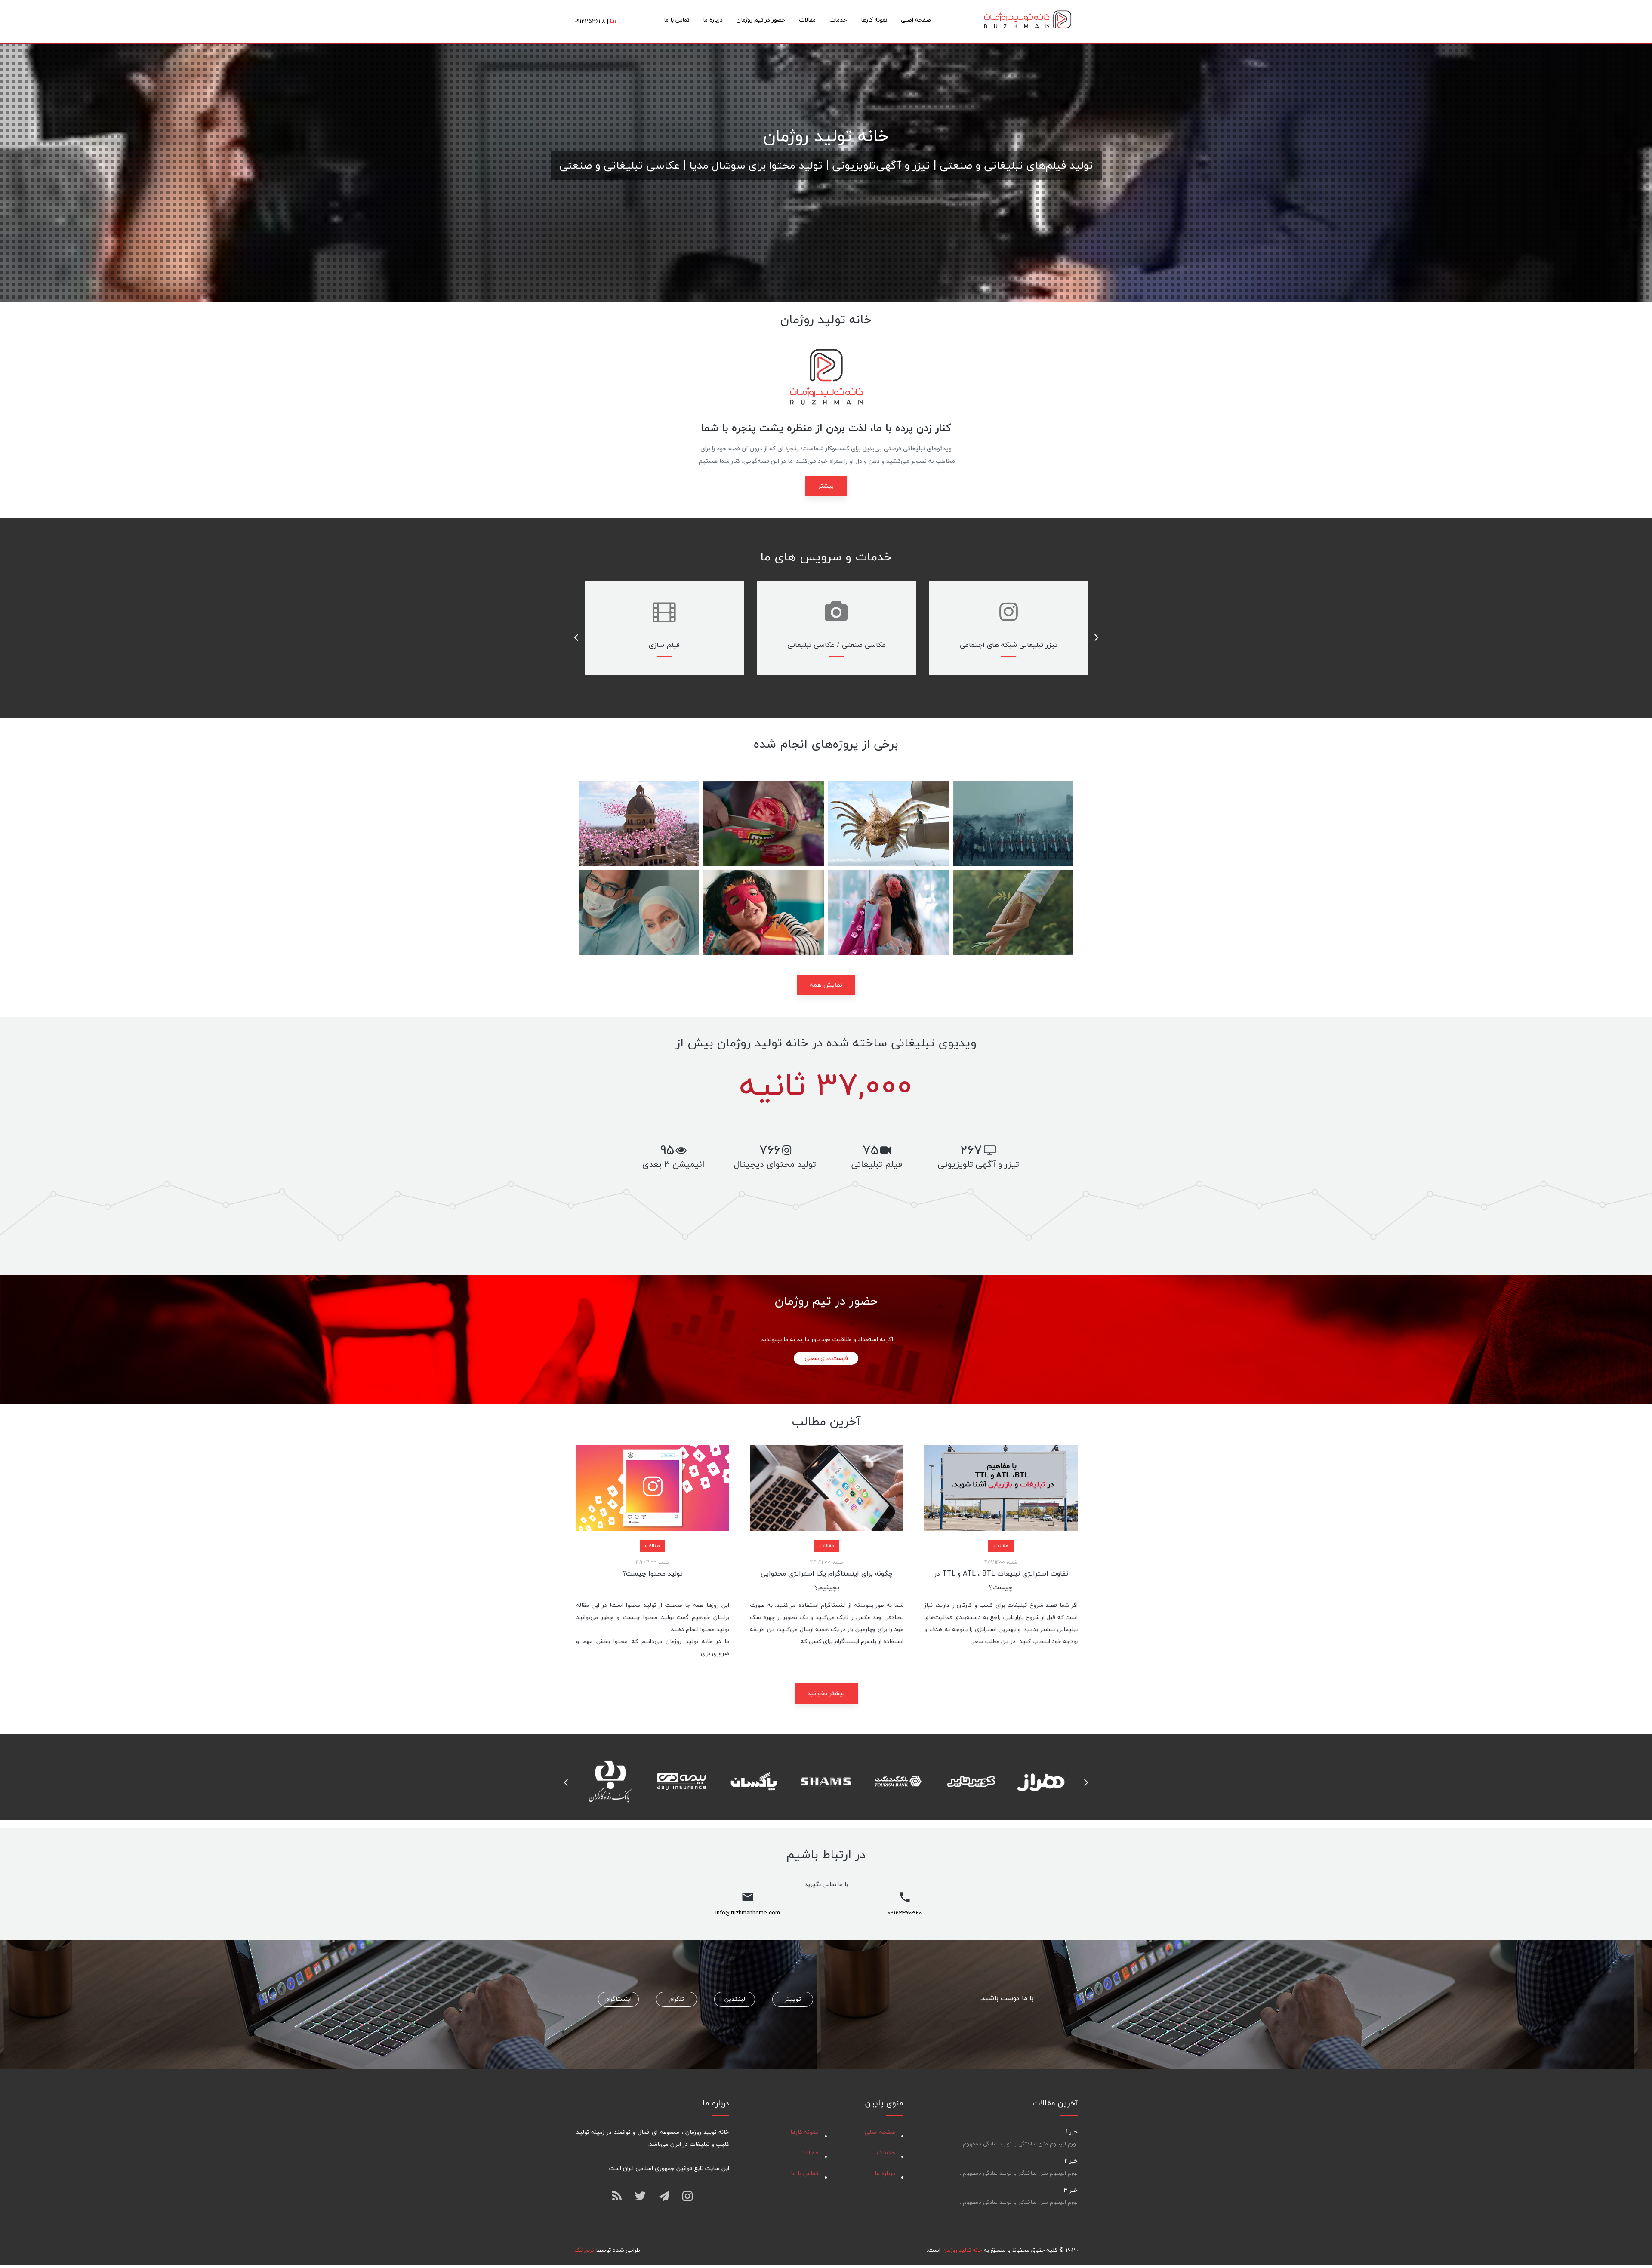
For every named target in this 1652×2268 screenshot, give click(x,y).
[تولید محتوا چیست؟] (653, 1488)
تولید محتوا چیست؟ (653, 1573)
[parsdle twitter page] (640, 2196)
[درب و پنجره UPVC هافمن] (1013, 823)
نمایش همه (826, 985)
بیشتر (826, 486)
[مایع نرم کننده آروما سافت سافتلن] (888, 913)
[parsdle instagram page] (687, 2196)
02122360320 (905, 1913)
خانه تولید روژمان (1028, 22)
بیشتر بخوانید (826, 1693)
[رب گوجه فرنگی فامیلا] (764, 823)
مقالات (1001, 1545)
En (613, 21)
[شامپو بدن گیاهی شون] (1013, 913)
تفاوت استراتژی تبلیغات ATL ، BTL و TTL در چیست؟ (1001, 1580)
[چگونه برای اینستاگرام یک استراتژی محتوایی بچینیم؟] (827, 1488)
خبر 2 (1071, 2161)
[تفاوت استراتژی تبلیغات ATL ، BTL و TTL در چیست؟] (1001, 1488)
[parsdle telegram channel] (664, 2195)
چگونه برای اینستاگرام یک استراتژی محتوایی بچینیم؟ (827, 1580)
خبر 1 (1072, 2131)
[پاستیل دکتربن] (764, 913)
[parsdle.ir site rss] (617, 2196)
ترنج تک (584, 2250)
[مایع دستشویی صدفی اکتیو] (639, 823)
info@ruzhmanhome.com (748, 1913)
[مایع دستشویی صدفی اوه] (888, 823)
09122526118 (590, 21)
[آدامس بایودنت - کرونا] (639, 913)
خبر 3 (1071, 2190)
